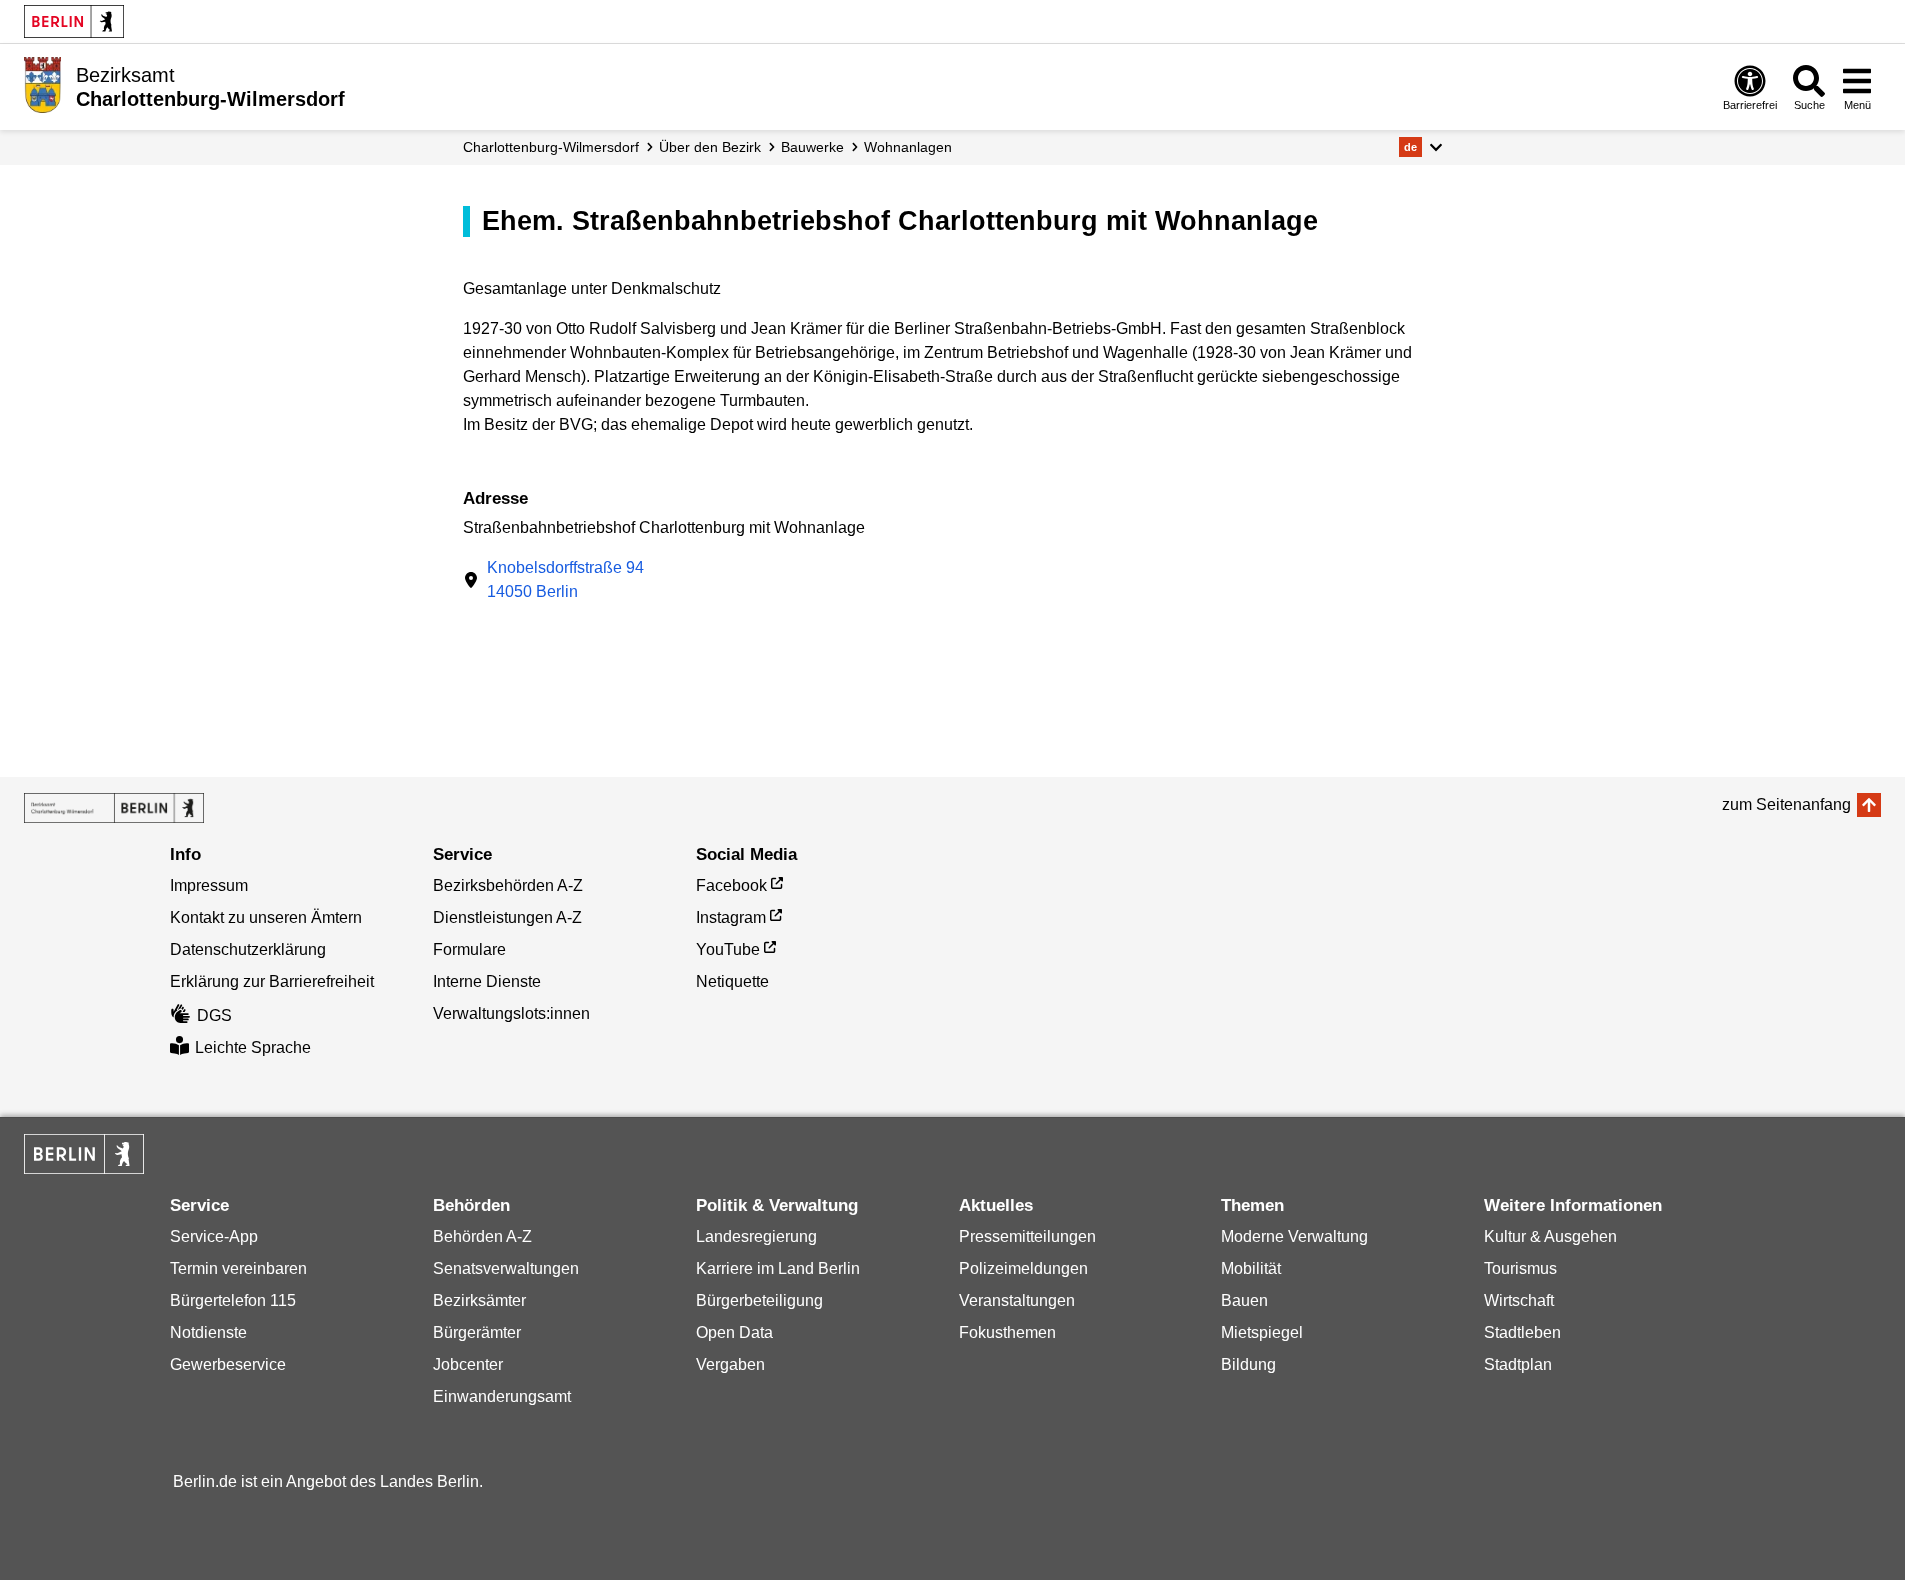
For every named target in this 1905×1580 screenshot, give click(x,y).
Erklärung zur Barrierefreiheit (272, 981)
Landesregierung (756, 1236)
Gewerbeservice (228, 1364)
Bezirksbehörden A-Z (508, 885)
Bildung (1248, 1364)
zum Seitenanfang (1786, 804)
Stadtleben (1522, 1332)
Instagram (731, 917)
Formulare (469, 949)
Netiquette (732, 981)
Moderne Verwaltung (1294, 1236)
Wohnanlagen (908, 147)
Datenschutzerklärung (248, 949)
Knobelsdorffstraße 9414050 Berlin (565, 579)
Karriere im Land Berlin (778, 1268)
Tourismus (1520, 1268)
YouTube (728, 949)
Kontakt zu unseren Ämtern (266, 917)
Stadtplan (1518, 1364)
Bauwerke (812, 147)
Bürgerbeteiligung (759, 1300)
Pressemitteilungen (1027, 1236)
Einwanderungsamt (502, 1396)
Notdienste (208, 1332)
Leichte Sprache (253, 1047)
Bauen (1244, 1300)
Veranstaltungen (1017, 1300)
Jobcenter (468, 1364)
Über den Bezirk (710, 147)
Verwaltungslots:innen (511, 1013)
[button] (1420, 147)
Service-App (214, 1236)
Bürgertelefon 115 (233, 1300)
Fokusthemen (1007, 1332)
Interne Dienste (487, 981)
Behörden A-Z (482, 1236)
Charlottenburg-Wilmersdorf (551, 147)
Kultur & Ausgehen (1550, 1236)
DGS (214, 1015)
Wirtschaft (1519, 1300)
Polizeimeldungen (1023, 1268)
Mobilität (1251, 1268)
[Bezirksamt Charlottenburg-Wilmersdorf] (114, 808)
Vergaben (730, 1364)
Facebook (731, 885)
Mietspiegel (1262, 1332)
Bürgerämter (477, 1332)
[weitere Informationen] (42, 85)
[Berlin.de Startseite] (74, 21)
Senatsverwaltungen (506, 1268)
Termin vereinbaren (238, 1268)
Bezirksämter (479, 1300)
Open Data (734, 1332)
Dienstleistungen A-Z (507, 917)
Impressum (209, 885)
